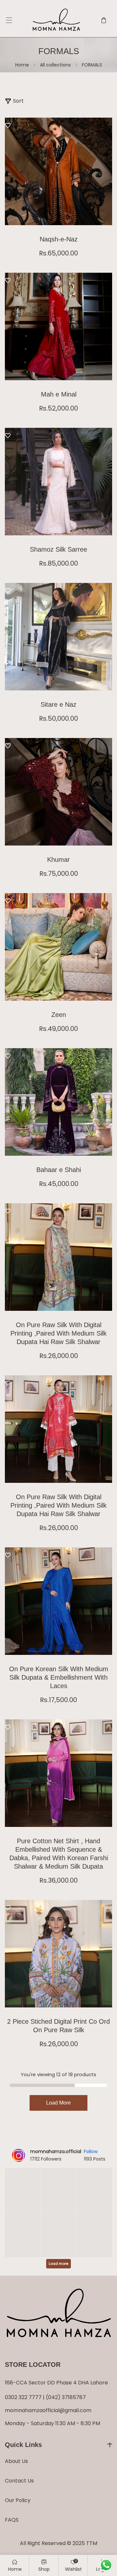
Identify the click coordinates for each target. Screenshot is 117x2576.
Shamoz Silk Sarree (58, 549)
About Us (16, 2461)
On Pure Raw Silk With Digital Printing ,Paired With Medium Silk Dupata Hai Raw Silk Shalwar (58, 1333)
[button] (9, 20)
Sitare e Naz (58, 704)
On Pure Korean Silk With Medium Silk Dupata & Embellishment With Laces (59, 1677)
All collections (55, 65)
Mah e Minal (59, 394)
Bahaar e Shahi (59, 1170)
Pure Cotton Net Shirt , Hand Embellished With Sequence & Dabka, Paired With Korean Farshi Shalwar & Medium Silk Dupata (59, 1854)
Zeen (59, 1015)
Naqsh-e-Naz (59, 239)
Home (22, 65)
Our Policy (18, 2500)
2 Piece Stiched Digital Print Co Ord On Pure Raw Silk (58, 2026)
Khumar (58, 860)
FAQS (12, 2520)
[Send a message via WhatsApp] (106, 2565)
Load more (58, 2103)
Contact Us (19, 2481)
